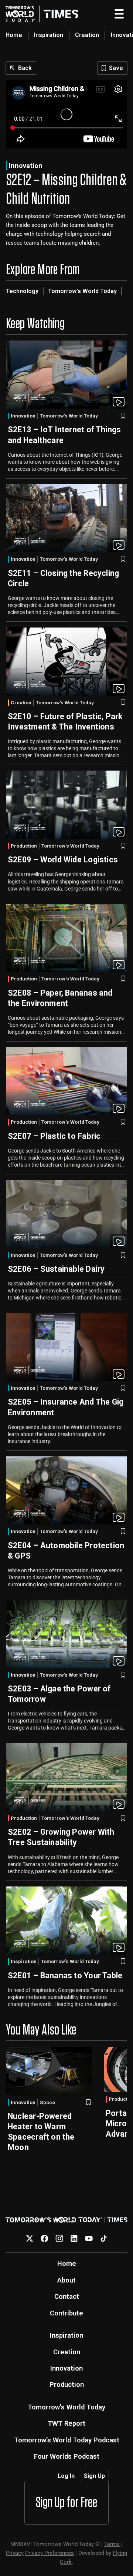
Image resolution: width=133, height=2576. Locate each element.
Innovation (26, 166)
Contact (67, 2296)
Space (47, 2103)
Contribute (66, 2313)
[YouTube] (89, 2238)
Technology (22, 291)
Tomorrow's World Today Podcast (67, 2440)
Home (14, 35)
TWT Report (66, 2423)
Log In (66, 2476)
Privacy (15, 2553)
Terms (112, 2544)
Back (25, 68)
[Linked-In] (74, 2238)
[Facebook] (45, 2238)
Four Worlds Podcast (67, 2456)
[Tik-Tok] (104, 2238)
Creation (87, 35)
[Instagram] (59, 2238)
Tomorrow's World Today (82, 291)
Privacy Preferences (50, 2553)
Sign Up (94, 2476)
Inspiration (49, 35)
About (66, 2280)
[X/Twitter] (30, 2238)
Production (24, 846)
